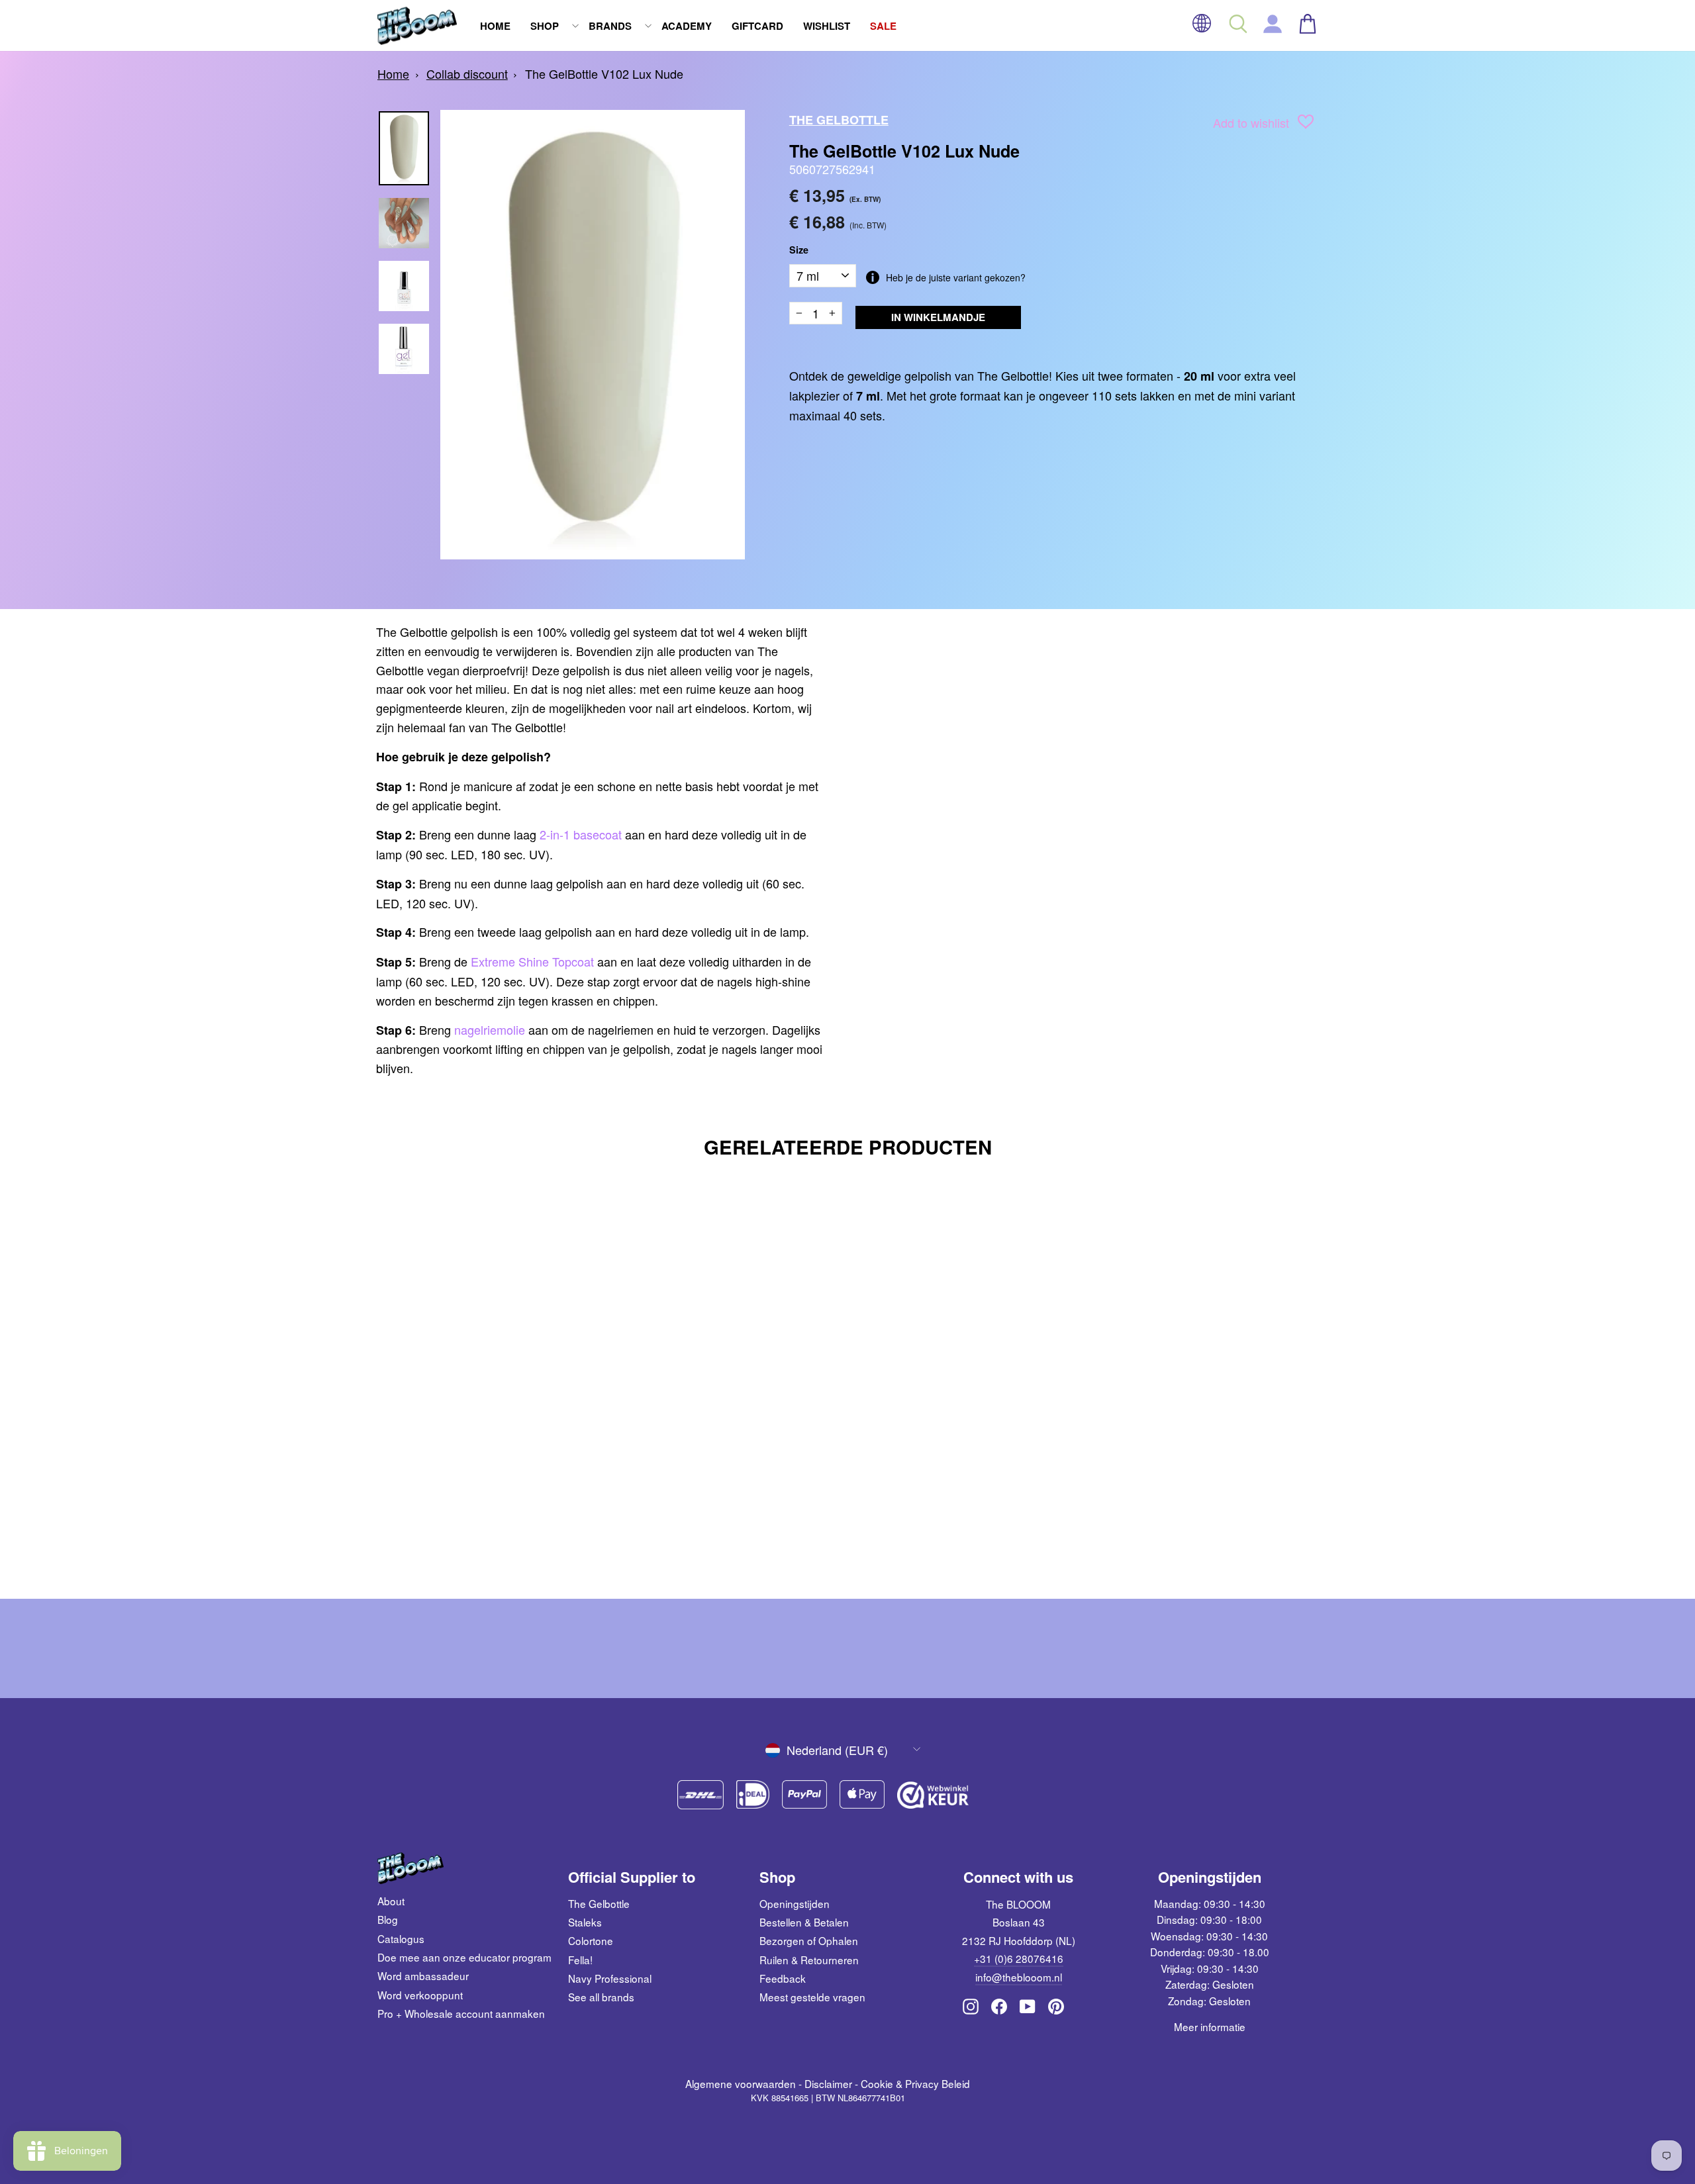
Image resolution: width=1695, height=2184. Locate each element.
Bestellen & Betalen (804, 1922)
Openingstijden (795, 1903)
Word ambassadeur (423, 1975)
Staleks (585, 1922)
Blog (388, 1919)
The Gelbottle (599, 1903)
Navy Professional (610, 1978)
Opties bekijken (489, 1499)
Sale (883, 26)
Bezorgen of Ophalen (809, 1940)
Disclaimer (828, 2083)
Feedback (783, 1978)
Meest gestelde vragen (812, 1997)
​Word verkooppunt (420, 1995)
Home (495, 26)
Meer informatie (1210, 2026)
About (391, 1901)
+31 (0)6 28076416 (1019, 1958)
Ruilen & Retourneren (809, 1960)
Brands (610, 26)
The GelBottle (839, 120)
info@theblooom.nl (1019, 1977)
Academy (687, 26)
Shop (545, 26)
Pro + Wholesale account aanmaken (461, 2013)
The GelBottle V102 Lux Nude (604, 73)
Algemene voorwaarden (741, 2083)
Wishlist (827, 26)
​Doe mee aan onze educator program (464, 1957)
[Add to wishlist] (1306, 124)
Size (799, 250)
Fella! (580, 1960)
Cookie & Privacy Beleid (915, 2083)
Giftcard (757, 26)
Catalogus (401, 1938)
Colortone (591, 1940)
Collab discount (467, 73)
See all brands (601, 1997)
